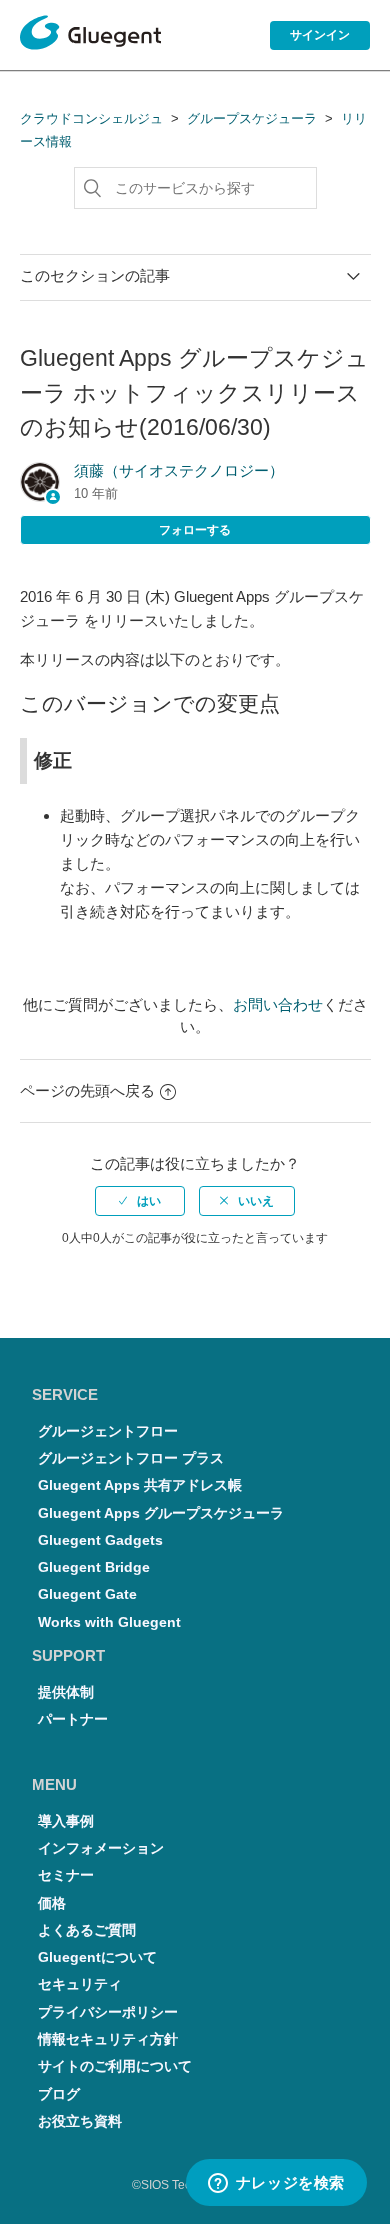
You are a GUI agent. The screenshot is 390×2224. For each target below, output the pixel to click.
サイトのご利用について (115, 2066)
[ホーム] (90, 36)
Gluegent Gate (87, 1594)
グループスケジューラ (252, 118)
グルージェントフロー (108, 1431)
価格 (52, 1903)
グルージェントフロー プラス (131, 1458)
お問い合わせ (278, 1004)
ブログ (59, 2094)
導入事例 (66, 1821)
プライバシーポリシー (108, 2012)
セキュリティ (80, 1984)
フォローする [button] (195, 530)
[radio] (140, 1201)
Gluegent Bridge (94, 1567)
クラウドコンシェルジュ (91, 118)
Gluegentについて (97, 1957)
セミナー (66, 1875)
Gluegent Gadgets (100, 1540)
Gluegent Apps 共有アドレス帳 (140, 1485)
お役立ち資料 (80, 2121)
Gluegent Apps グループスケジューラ (161, 1513)
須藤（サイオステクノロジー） (179, 470)
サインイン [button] (320, 35)
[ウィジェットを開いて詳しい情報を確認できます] (276, 2184)
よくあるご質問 (87, 1930)
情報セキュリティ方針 (108, 2039)
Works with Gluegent (109, 1622)
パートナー (73, 1719)
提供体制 (66, 1692)
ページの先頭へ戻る (87, 1090)
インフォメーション (101, 1848)
